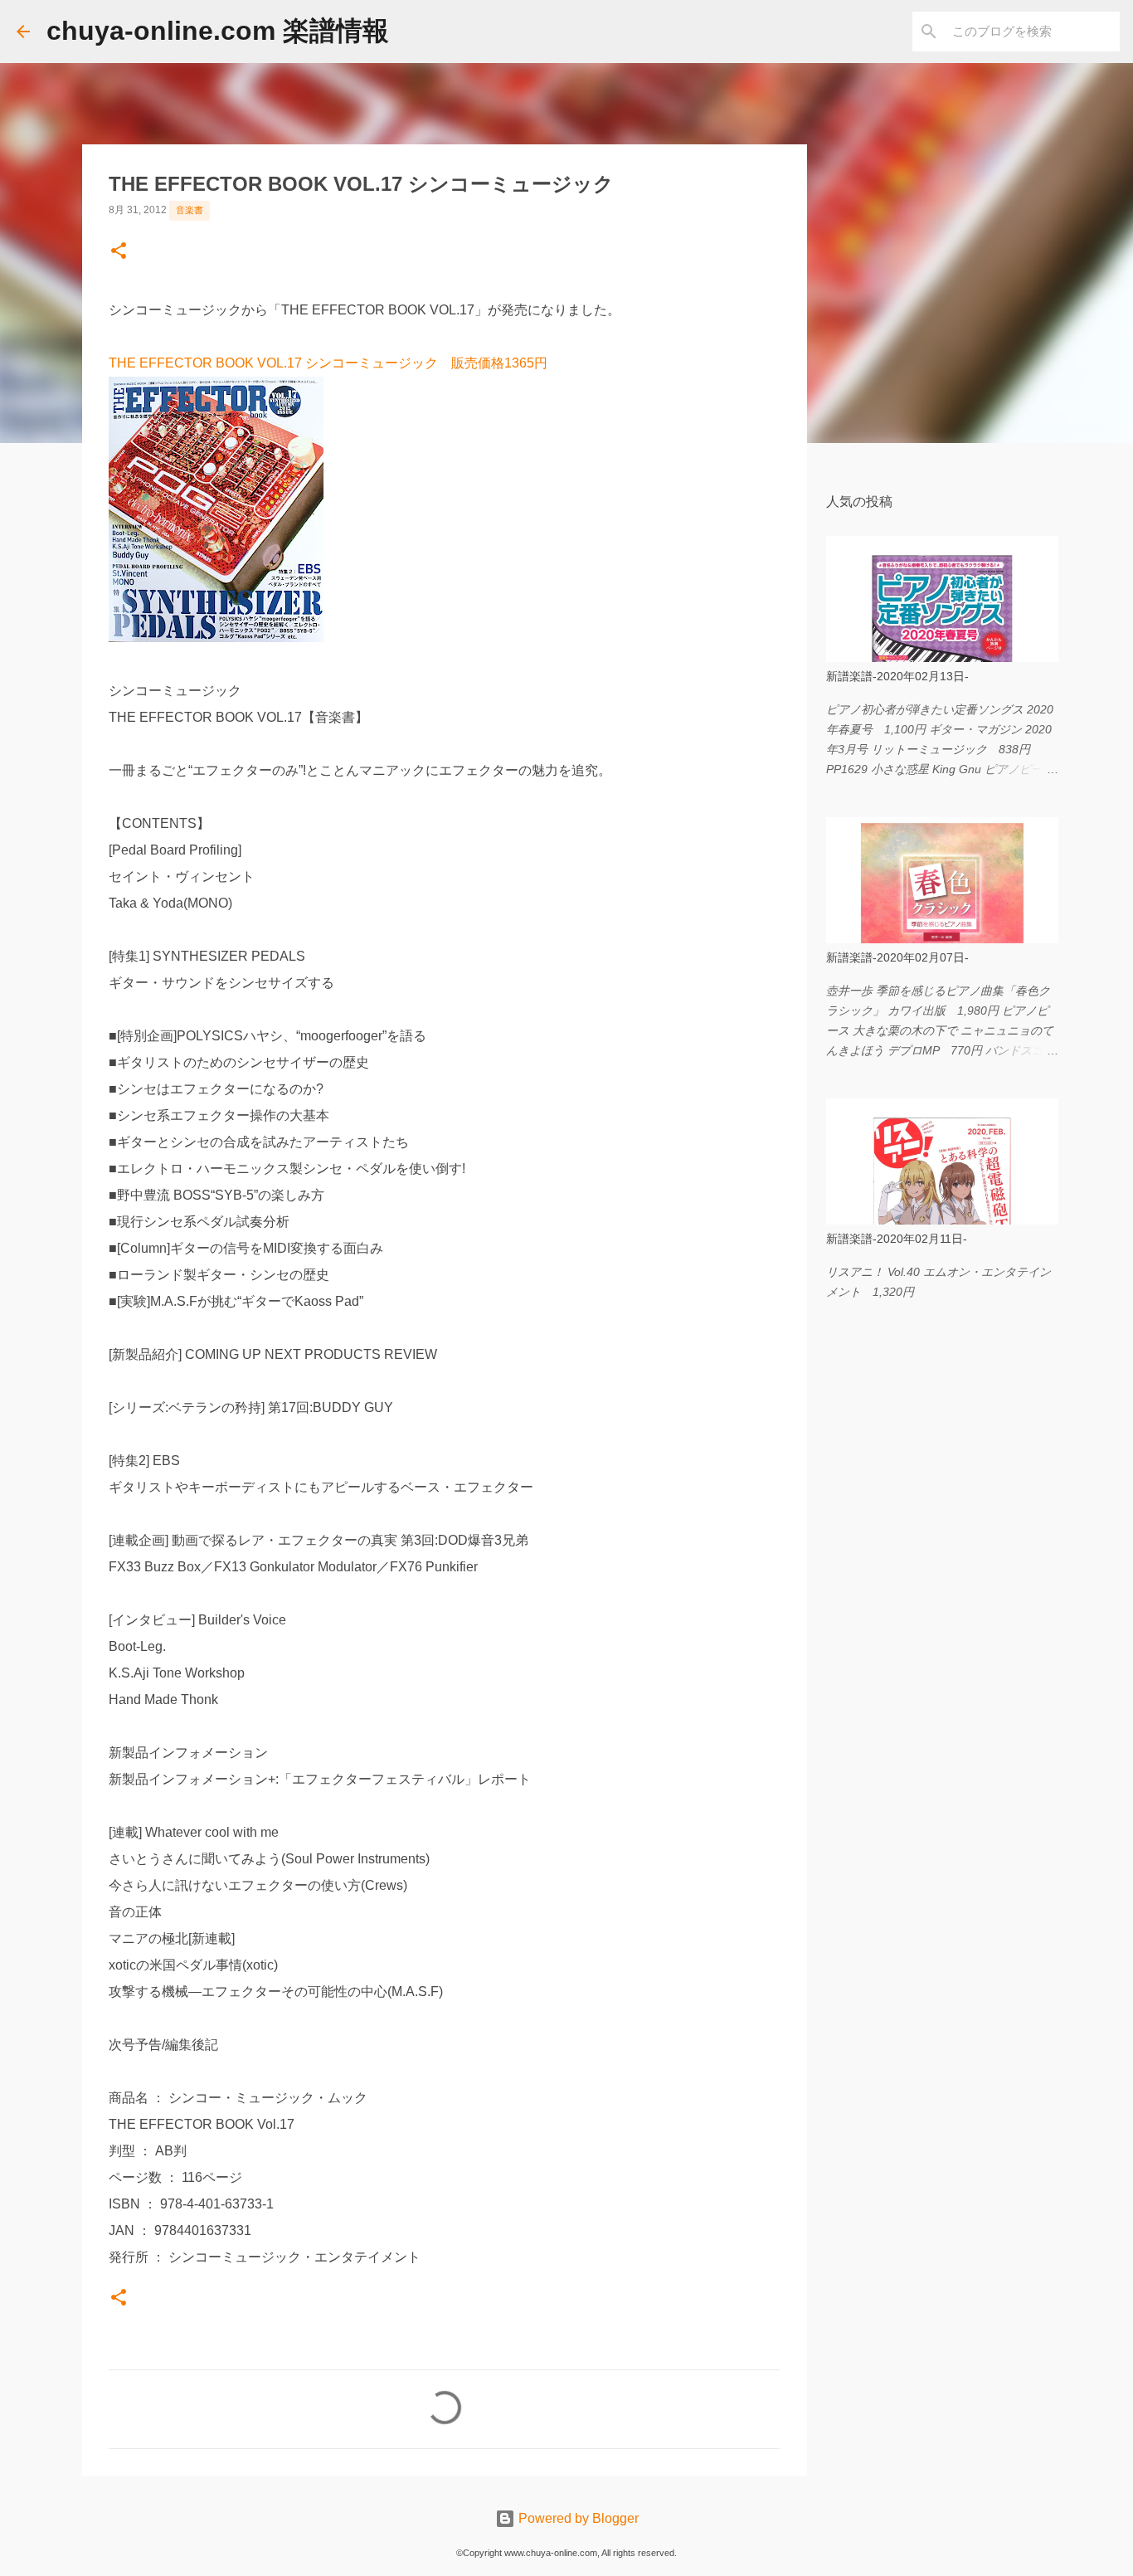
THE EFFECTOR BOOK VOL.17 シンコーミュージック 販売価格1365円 (328, 363)
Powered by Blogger (577, 2518)
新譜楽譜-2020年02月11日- (897, 1239)
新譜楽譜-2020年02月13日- (897, 676)
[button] (119, 252)
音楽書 (190, 210)
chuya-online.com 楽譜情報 (218, 31)
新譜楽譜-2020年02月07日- (897, 957)
